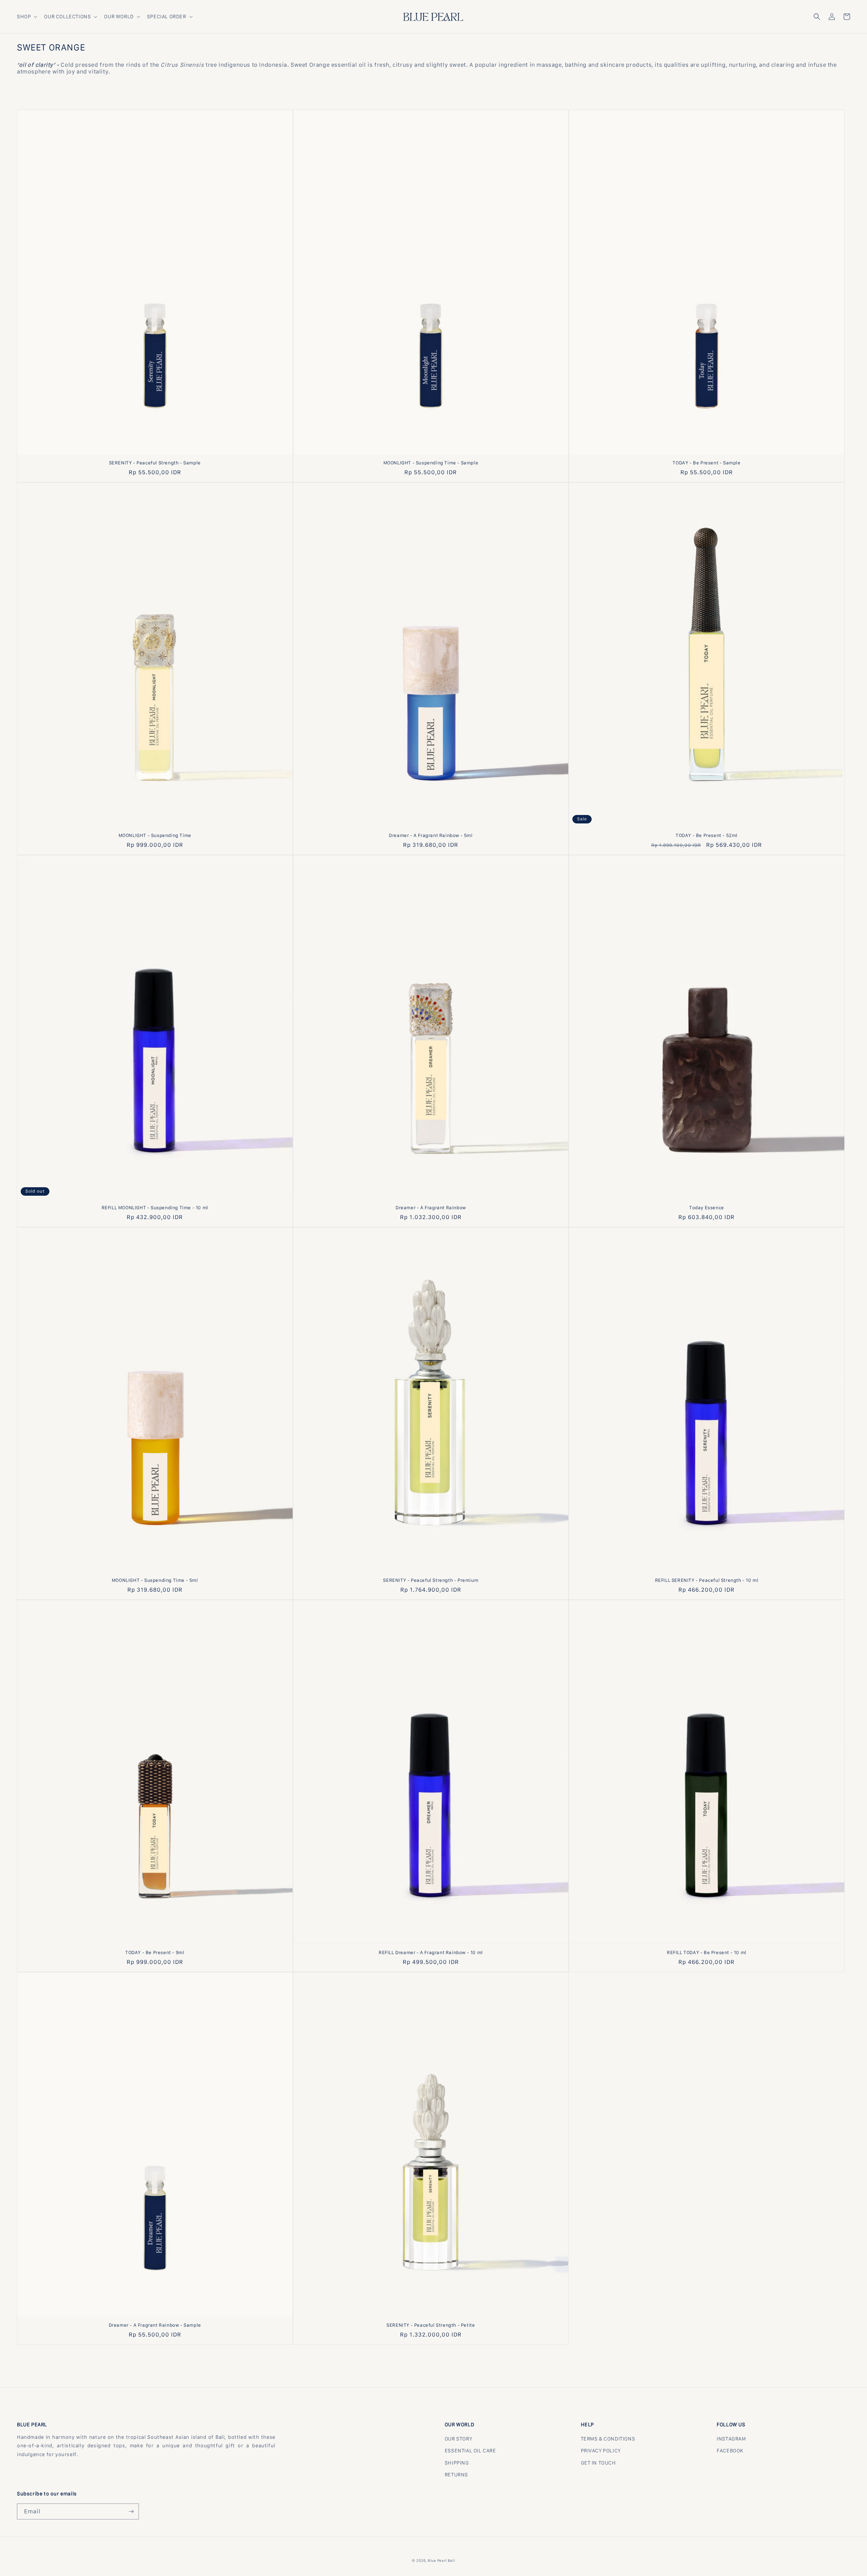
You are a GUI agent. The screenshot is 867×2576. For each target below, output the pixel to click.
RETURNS (456, 2475)
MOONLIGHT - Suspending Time (155, 835)
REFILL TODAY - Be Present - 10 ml (707, 1952)
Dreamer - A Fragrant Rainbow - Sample (155, 2325)
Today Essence (707, 1208)
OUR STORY (458, 2439)
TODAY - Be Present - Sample (706, 463)
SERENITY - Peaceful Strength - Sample (155, 463)
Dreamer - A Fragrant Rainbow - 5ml (431, 835)
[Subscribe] (131, 2511)
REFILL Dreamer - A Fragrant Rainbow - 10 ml (431, 1952)
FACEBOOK (730, 2451)
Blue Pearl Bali (441, 2560)
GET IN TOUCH (598, 2463)
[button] (26, 17)
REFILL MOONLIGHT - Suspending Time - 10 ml (155, 1208)
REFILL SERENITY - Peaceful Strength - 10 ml (707, 1580)
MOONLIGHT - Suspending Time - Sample (431, 463)
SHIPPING (457, 2463)
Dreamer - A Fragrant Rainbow (431, 1208)
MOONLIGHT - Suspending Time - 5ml (155, 1580)
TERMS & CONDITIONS (608, 2439)
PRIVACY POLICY (601, 2451)
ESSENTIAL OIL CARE (470, 2451)
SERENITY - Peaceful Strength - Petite (431, 2325)
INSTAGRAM (731, 2439)
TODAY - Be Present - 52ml (707, 835)
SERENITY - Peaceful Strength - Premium (431, 1580)
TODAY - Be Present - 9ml (155, 1952)
